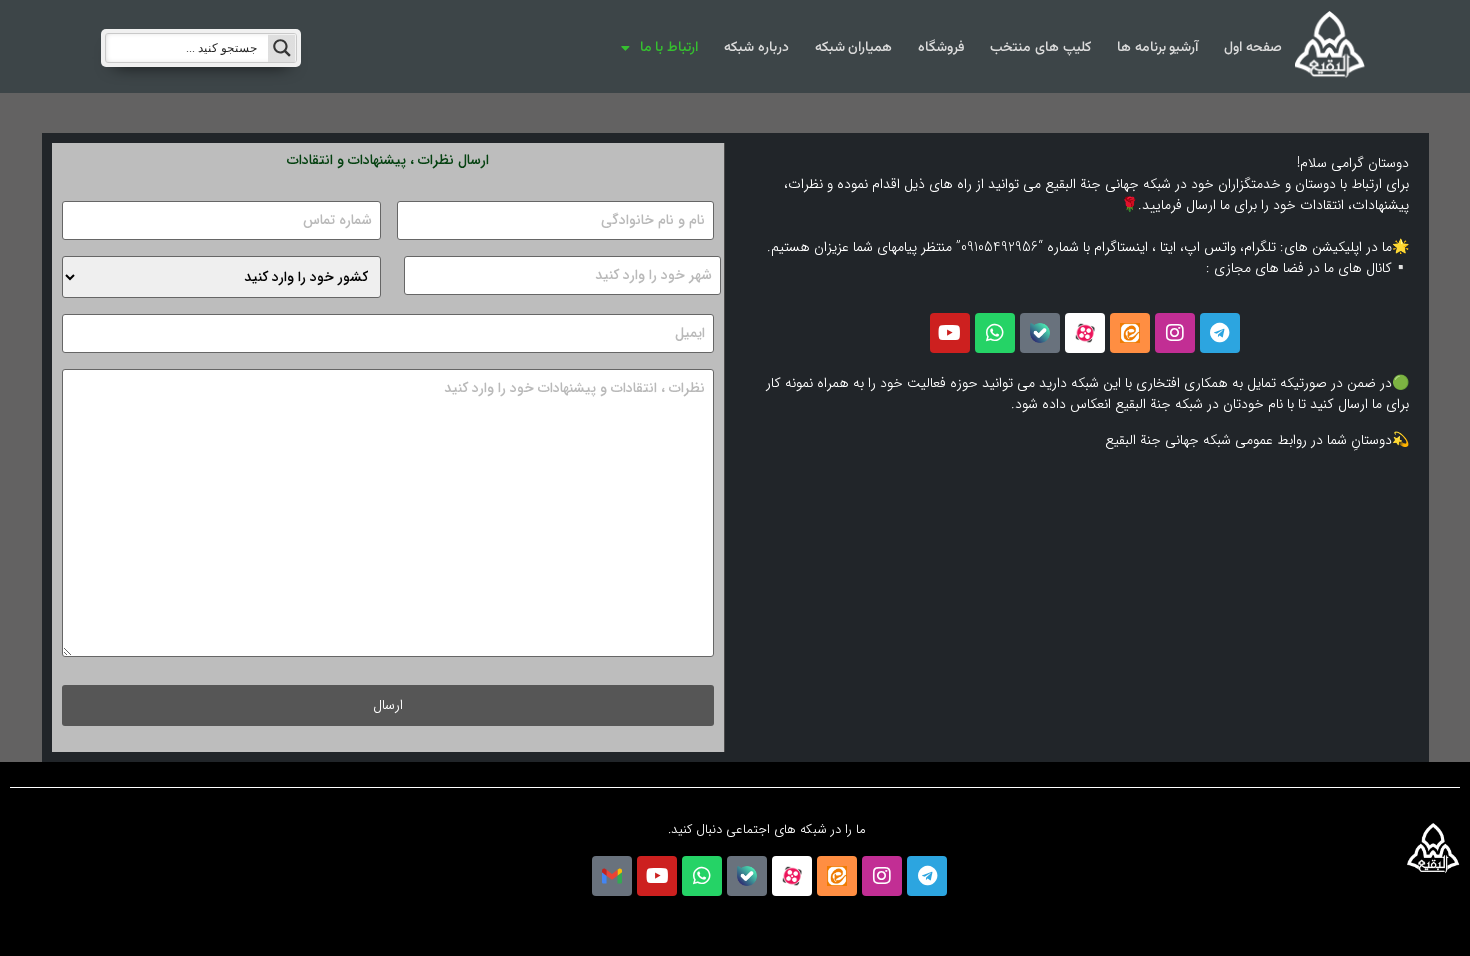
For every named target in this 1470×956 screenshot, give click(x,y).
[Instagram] (1175, 333)
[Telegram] (1220, 333)
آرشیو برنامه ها (1157, 48)
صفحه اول (1253, 48)
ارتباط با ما (669, 48)
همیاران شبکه (854, 48)
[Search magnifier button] (282, 48)
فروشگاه (941, 48)
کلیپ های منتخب (1040, 48)
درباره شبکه (756, 48)
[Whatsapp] (995, 333)
